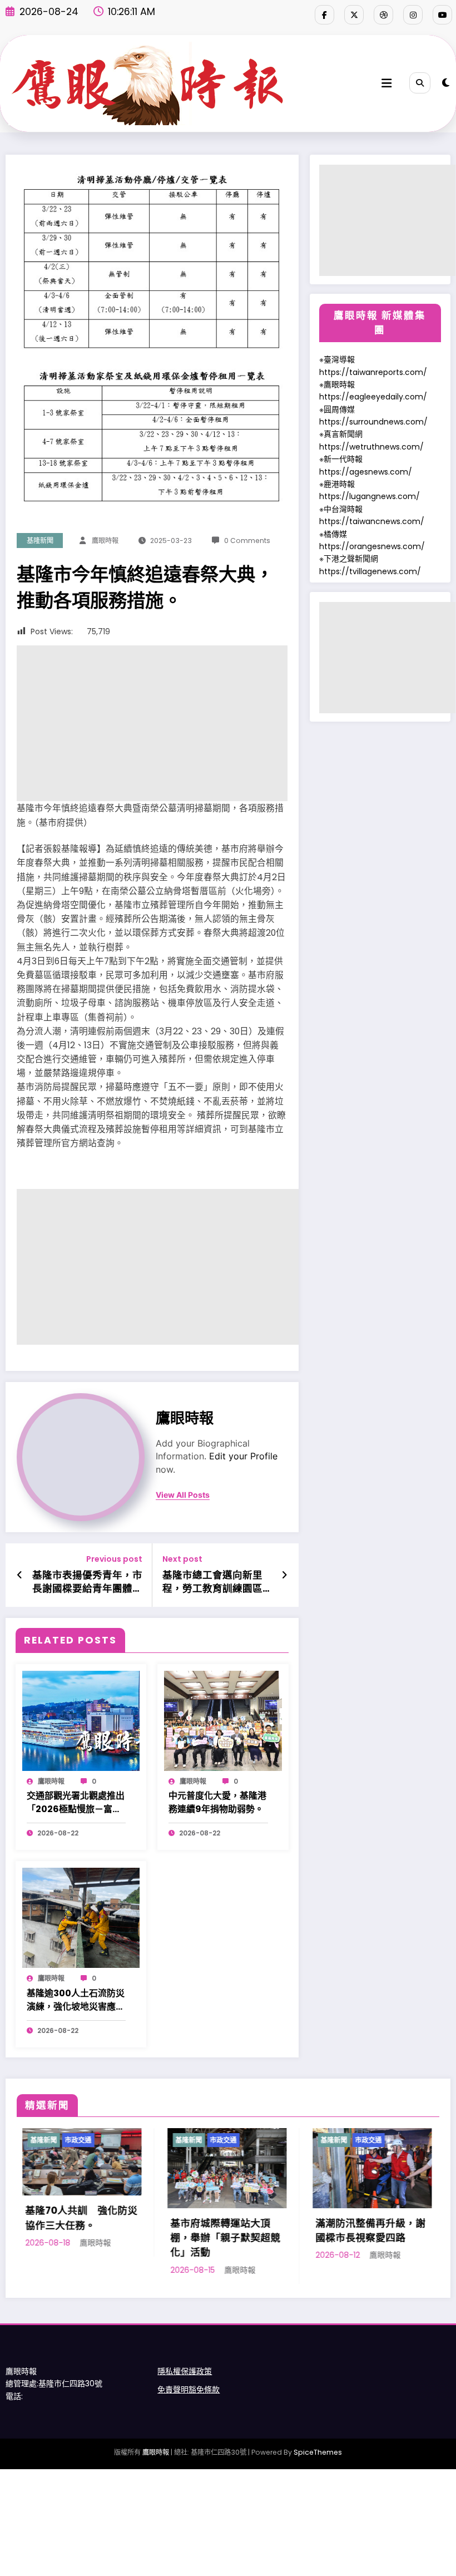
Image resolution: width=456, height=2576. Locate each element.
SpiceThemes (318, 2452)
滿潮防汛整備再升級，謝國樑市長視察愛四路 (282, 2230)
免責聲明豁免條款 (189, 2390)
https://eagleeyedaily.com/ (373, 397)
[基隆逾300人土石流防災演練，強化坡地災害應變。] (81, 1917)
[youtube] (442, 15)
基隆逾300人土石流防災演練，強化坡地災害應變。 (76, 2000)
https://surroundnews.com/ (373, 422)
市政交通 (135, 2140)
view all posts (183, 1495)
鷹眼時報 (105, 541)
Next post (182, 1559)
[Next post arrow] (284, 1575)
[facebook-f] (324, 15)
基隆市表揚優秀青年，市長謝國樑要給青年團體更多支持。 (87, 1582)
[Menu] (386, 83)
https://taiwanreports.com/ (373, 372)
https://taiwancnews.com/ (372, 521)
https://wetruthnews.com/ (371, 447)
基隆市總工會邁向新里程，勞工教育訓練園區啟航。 (212, 1582)
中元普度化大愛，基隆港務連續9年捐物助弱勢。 (217, 1802)
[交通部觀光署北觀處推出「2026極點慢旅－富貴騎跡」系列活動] (81, 1720)
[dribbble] (383, 15)
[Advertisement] (152, 723)
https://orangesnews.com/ (372, 546)
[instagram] (413, 15)
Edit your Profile (243, 1456)
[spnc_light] (446, 83)
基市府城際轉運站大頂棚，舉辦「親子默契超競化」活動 (137, 2238)
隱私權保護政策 (185, 2371)
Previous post (114, 1559)
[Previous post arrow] (20, 1575)
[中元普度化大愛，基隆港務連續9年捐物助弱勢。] (223, 1720)
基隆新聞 (40, 541)
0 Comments (247, 541)
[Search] (420, 83)
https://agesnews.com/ (366, 472)
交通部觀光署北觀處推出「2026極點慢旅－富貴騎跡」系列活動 (76, 1803)
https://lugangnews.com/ (370, 496)
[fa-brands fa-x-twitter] (354, 15)
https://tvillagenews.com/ (370, 571)
